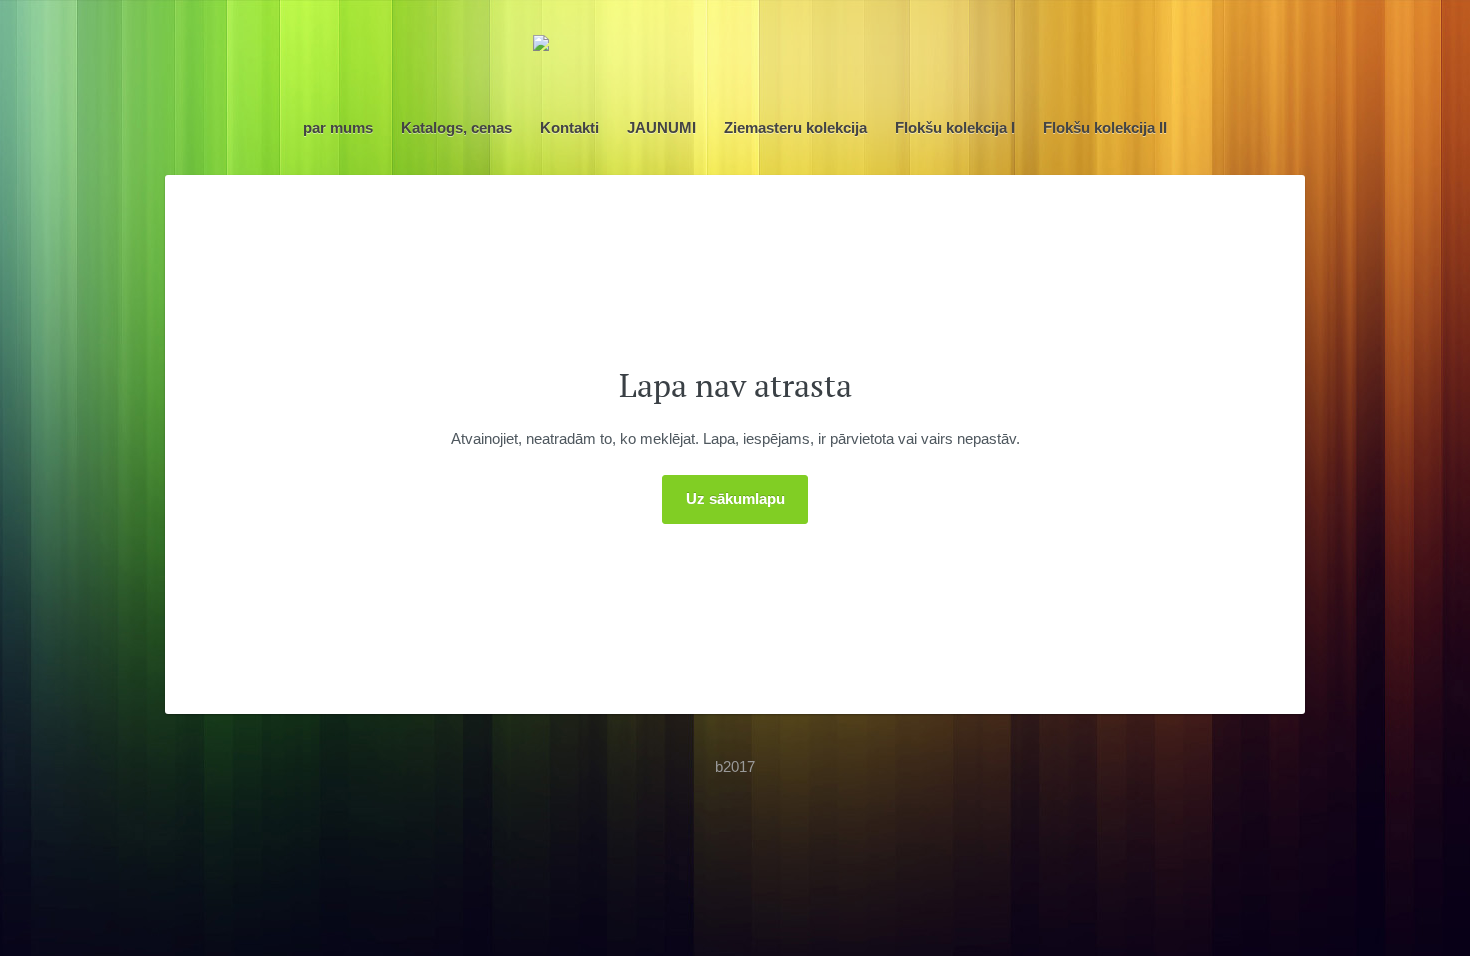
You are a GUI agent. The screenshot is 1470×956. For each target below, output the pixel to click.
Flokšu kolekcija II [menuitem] (1105, 127)
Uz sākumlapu (735, 498)
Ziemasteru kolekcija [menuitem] (795, 127)
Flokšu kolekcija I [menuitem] (955, 127)
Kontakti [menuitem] (569, 127)
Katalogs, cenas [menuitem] (456, 127)
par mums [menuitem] (338, 127)
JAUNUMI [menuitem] (661, 127)
